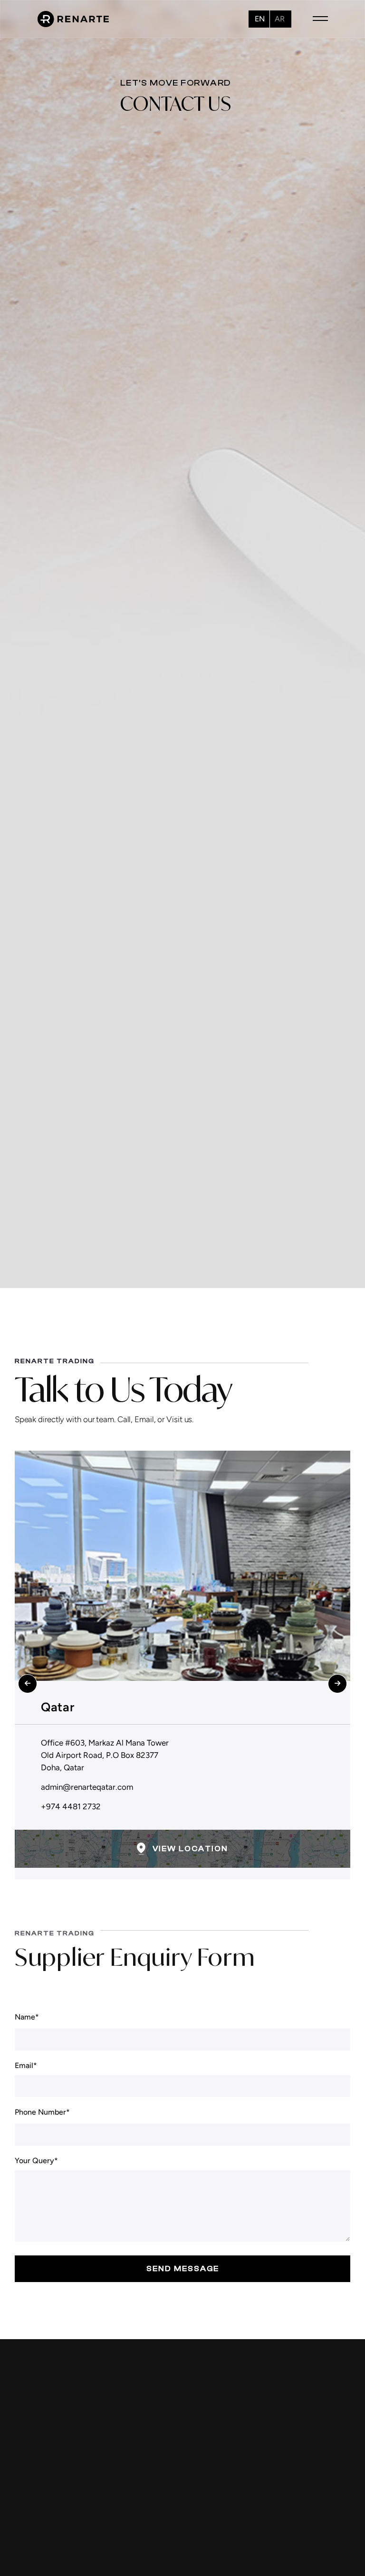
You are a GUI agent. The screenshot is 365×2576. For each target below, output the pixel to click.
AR (280, 19)
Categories (319, 2511)
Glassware (209, 2515)
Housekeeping (216, 2564)
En (260, 19)
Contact (314, 2544)
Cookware (208, 2483)
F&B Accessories (220, 2531)
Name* (27, 2017)
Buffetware (210, 2450)
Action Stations (218, 2547)
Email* (26, 2066)
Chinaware (209, 2467)
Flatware (206, 2499)
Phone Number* (42, 2112)
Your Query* (36, 2161)
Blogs (309, 2479)
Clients (312, 2527)
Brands (312, 2495)
